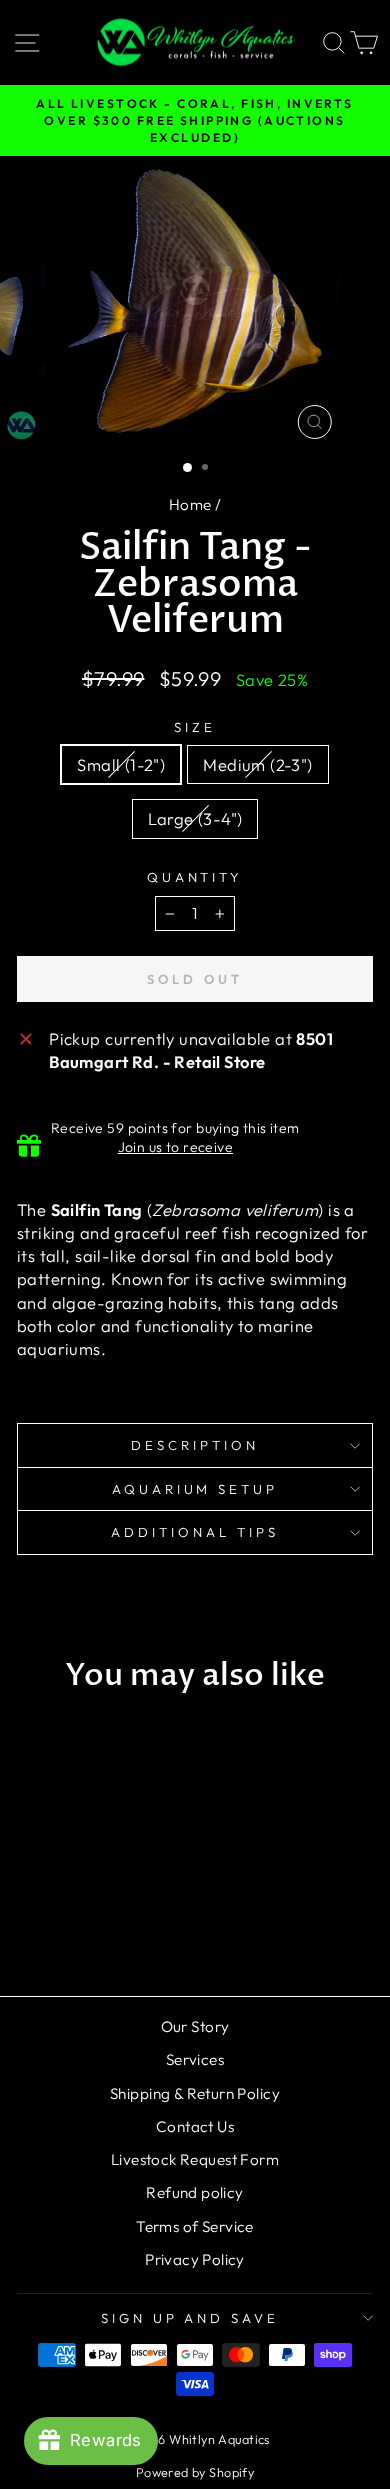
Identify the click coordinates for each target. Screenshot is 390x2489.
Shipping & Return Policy (195, 2093)
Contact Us (195, 2126)
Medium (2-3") (257, 764)
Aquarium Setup (195, 1489)
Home (190, 504)
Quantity (195, 877)
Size (195, 727)
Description (195, 1445)
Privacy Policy (195, 2259)
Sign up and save (190, 2318)
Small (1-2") (121, 764)
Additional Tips (195, 1532)
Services (195, 2059)
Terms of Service (195, 2226)
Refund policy (194, 2192)
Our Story (195, 2026)
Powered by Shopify (195, 2472)
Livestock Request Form (195, 2159)
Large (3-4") (195, 818)
